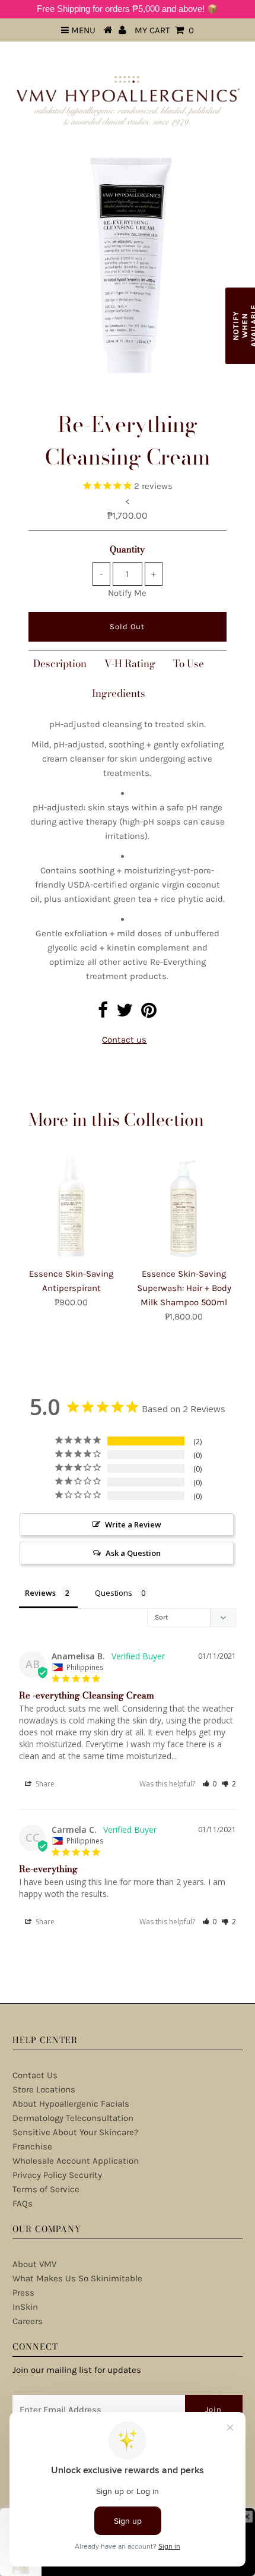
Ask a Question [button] (133, 1553)
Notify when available (243, 326)
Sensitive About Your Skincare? (75, 2132)
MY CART (164, 30)
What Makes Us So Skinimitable (77, 2278)
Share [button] (44, 1784)
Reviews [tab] (40, 1593)
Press (23, 2293)
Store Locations (44, 2089)
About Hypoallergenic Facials (71, 2104)
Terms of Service (46, 2189)
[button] (210, 1784)
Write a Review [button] (133, 1524)
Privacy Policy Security (57, 2175)
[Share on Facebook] (103, 1014)
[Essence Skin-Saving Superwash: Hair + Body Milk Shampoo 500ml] (184, 1206)
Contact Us (35, 2075)
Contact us (124, 1040)
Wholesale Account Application (76, 2161)
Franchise (32, 2146)
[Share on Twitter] (125, 1014)
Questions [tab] (114, 1593)
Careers (28, 2321)
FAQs (23, 2204)
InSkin (25, 2307)
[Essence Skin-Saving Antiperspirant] (71, 1206)
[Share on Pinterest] (149, 1014)
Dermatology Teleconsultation (73, 2118)
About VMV (34, 2264)
